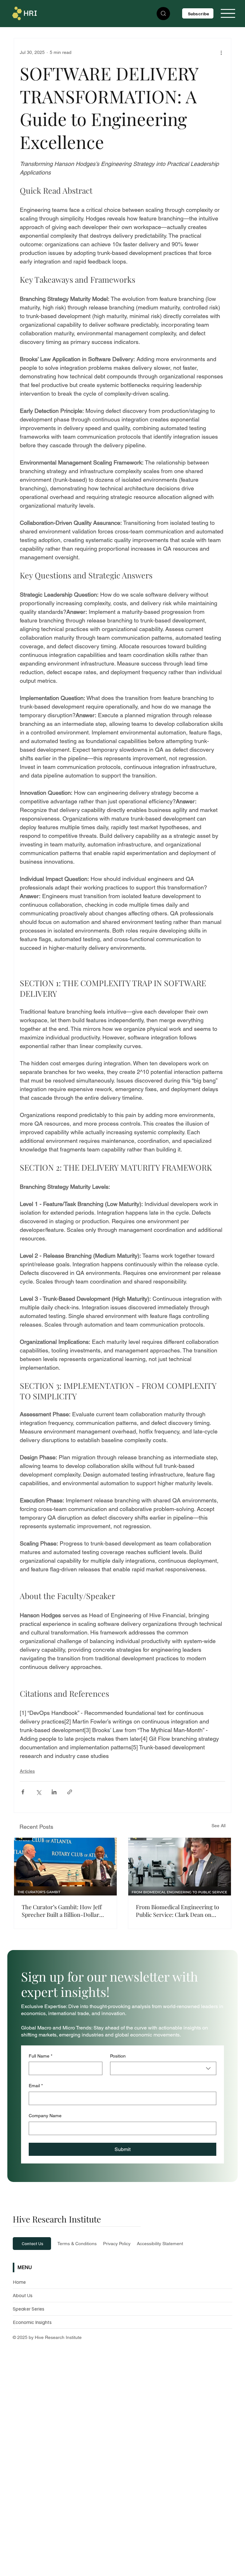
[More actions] (221, 52)
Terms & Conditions (77, 2244)
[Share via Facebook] (23, 1792)
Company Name (45, 2116)
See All (219, 1826)
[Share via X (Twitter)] (38, 1792)
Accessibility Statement (160, 2244)
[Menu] (228, 13)
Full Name (41, 2056)
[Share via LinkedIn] (54, 1792)
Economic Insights (32, 2322)
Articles (27, 1771)
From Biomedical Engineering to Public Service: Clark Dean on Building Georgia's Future (178, 1911)
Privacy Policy (117, 2244)
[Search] (163, 14)
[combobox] (163, 2068)
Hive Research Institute (57, 2219)
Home (19, 2282)
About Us (23, 2295)
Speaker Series (29, 2309)
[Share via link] (70, 1792)
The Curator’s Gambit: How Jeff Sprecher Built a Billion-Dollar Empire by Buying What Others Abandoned (62, 1911)
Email (36, 2086)
